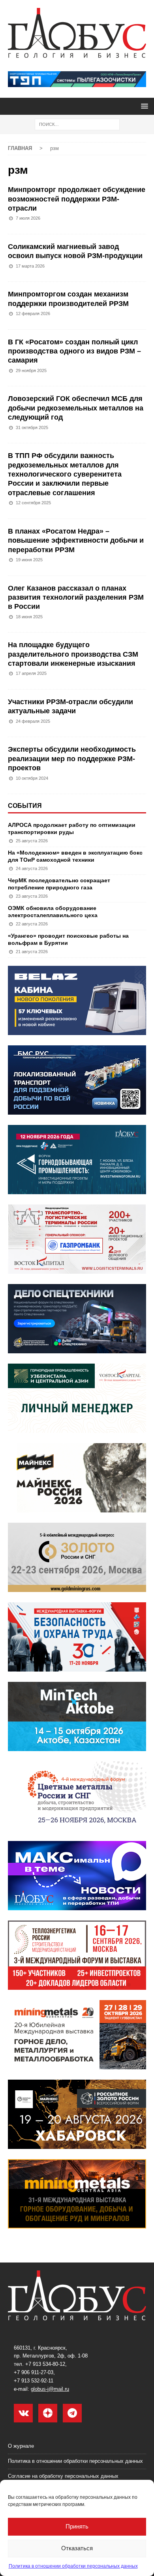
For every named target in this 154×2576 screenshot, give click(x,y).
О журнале (21, 2446)
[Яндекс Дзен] (48, 2413)
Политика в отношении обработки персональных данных (73, 2566)
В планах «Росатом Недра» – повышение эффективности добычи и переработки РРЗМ (76, 540)
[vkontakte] (23, 2413)
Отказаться (77, 2548)
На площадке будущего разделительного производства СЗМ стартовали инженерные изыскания (73, 654)
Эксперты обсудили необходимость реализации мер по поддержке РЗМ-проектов (72, 759)
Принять (77, 2526)
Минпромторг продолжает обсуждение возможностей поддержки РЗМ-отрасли (77, 199)
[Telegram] (72, 2413)
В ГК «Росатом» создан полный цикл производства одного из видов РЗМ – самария (74, 351)
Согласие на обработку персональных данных (63, 2476)
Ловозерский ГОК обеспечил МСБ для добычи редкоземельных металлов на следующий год (76, 408)
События (25, 806)
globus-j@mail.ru (50, 2389)
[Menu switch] (143, 106)
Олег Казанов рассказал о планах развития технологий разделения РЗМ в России (76, 597)
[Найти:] (77, 124)
